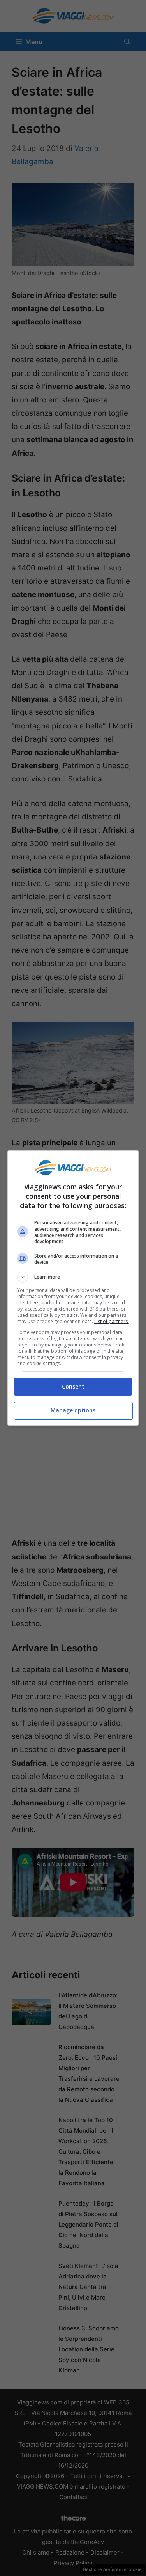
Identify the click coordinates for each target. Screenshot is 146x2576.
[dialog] (73, 1288)
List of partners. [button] (112, 1321)
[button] (73, 1277)
